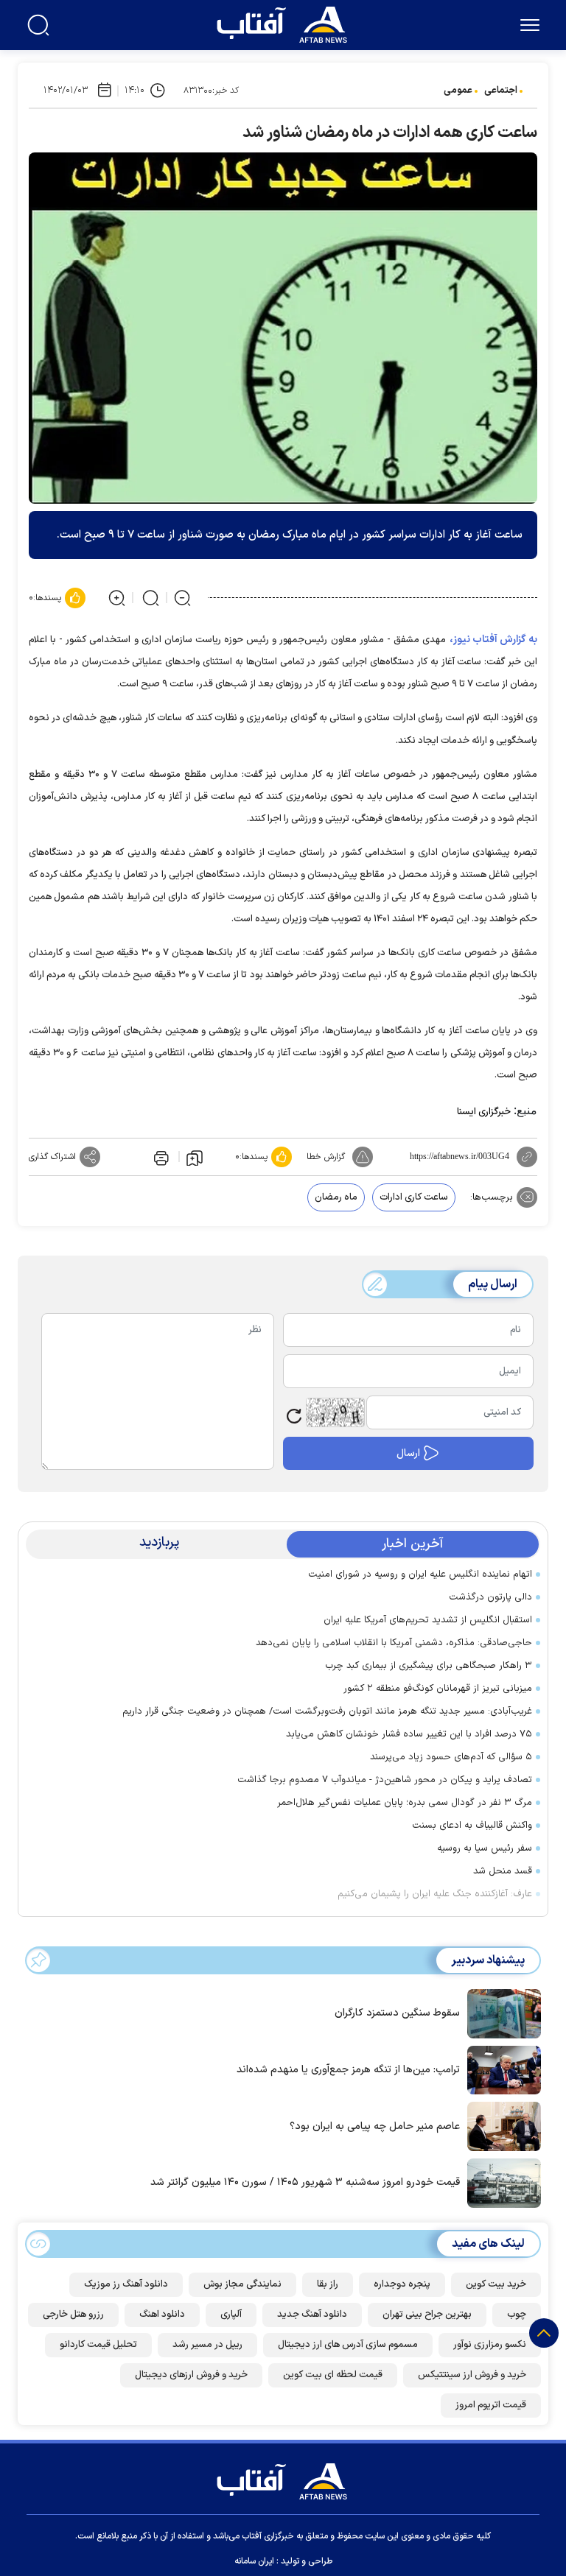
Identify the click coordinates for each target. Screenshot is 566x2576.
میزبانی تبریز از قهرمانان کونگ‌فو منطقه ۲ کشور (438, 1689)
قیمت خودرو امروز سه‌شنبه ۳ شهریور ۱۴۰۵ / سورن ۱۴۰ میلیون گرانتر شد (305, 2182)
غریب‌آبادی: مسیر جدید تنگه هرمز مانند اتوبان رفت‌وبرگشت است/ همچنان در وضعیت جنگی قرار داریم (327, 1711)
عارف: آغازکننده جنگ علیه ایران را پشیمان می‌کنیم (435, 1894)
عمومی (458, 91)
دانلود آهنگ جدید (312, 2315)
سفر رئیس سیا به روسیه (485, 1848)
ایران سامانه (254, 2561)
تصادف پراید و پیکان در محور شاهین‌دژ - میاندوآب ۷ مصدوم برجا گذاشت (385, 1780)
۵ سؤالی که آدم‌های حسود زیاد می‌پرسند (451, 1757)
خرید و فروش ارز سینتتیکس (472, 2375)
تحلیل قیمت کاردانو (98, 2345)
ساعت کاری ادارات (414, 1197)
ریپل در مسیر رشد (207, 2345)
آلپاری (231, 2315)
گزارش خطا (326, 1157)
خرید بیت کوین (496, 2284)
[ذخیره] (195, 1157)
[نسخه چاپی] (160, 1157)
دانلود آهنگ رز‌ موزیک (126, 2284)
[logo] (285, 23)
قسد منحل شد (503, 1871)
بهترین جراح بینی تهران (427, 2315)
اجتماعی (501, 91)
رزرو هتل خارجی (73, 2315)
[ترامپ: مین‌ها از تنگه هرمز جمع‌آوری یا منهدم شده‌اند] (500, 2069)
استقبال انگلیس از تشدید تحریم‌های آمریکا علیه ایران (428, 1620)
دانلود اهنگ (162, 2315)
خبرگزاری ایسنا (484, 1112)
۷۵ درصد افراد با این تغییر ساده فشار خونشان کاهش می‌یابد (409, 1734)
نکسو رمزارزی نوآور (490, 2345)
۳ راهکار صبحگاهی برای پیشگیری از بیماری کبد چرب (429, 1666)
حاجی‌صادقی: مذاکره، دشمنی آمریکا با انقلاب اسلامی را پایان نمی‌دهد (394, 1643)
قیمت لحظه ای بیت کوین (333, 2375)
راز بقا (328, 2284)
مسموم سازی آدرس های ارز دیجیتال (348, 2345)
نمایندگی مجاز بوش (242, 2284)
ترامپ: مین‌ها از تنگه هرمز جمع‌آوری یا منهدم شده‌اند (348, 2070)
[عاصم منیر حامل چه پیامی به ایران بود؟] (500, 2125)
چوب (517, 2315)
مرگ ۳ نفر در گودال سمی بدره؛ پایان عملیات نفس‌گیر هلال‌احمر (405, 1803)
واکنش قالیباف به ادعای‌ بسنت (472, 1826)
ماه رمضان (336, 1197)
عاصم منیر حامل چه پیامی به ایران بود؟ (375, 2126)
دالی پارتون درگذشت (490, 1597)
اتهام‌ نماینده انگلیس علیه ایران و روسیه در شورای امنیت (420, 1574)
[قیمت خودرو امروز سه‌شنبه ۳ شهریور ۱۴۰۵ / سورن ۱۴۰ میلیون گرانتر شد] (500, 2182)
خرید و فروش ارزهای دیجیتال (191, 2375)
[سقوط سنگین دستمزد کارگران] (500, 2013)
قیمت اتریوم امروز (491, 2405)
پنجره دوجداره (402, 2284)
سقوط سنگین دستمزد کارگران (397, 2013)
